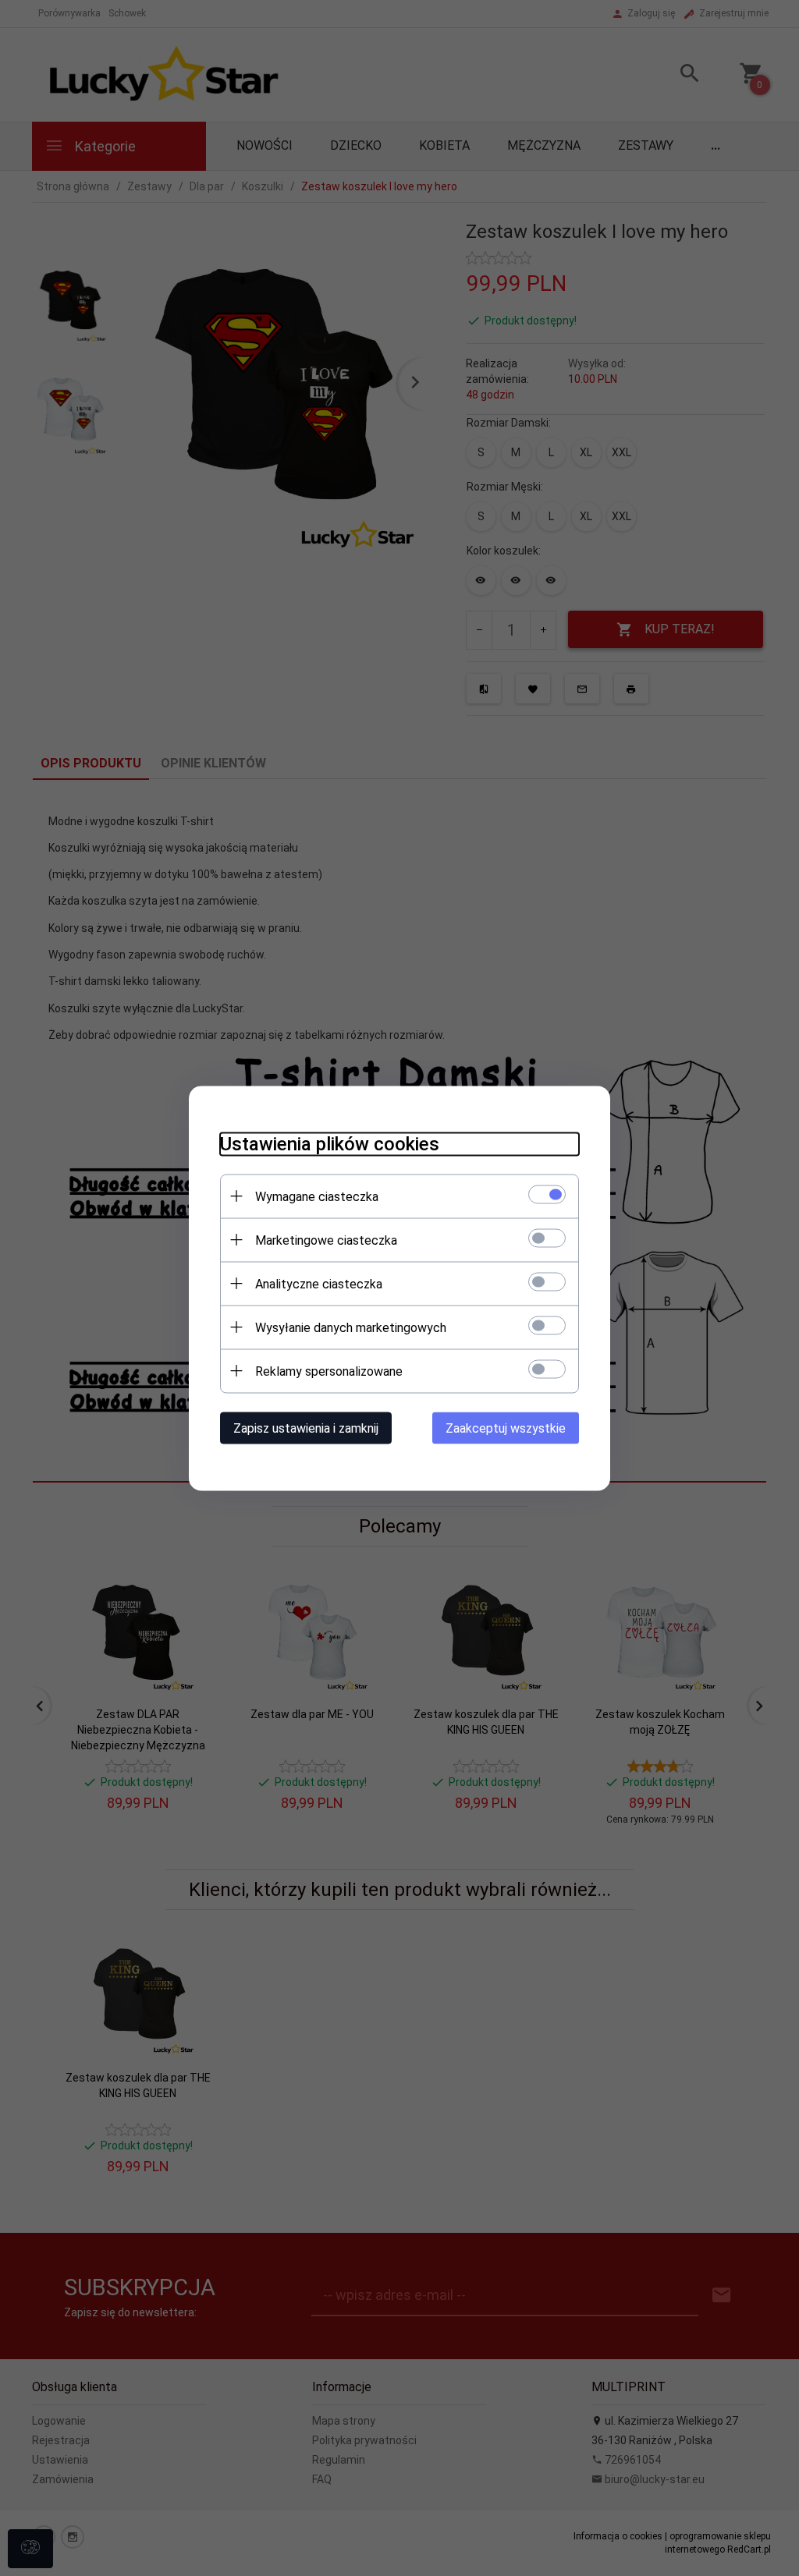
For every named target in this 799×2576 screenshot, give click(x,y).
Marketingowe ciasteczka (326, 1240)
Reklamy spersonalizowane (329, 1371)
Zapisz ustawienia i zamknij (306, 1428)
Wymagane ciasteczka (317, 1196)
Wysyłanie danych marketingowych (351, 1327)
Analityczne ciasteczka (319, 1283)
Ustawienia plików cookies (330, 1143)
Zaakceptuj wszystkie (506, 1428)
